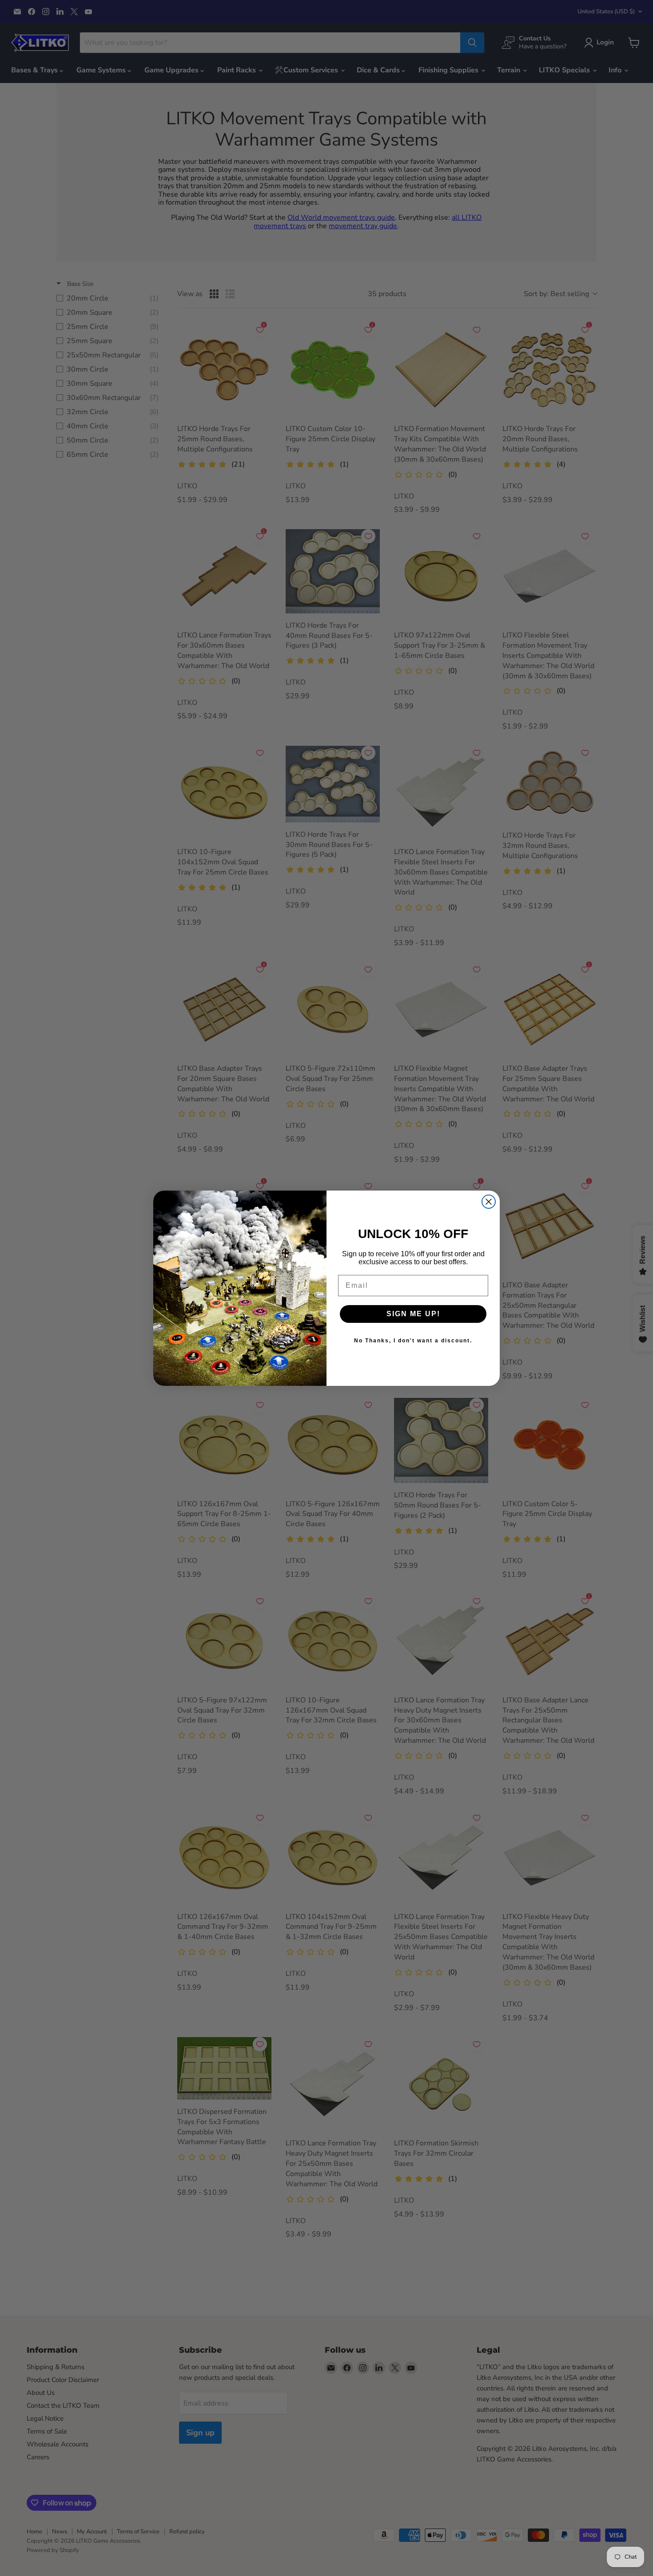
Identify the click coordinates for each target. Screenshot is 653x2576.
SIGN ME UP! (413, 1314)
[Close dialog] (489, 1202)
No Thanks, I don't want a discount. (413, 1341)
